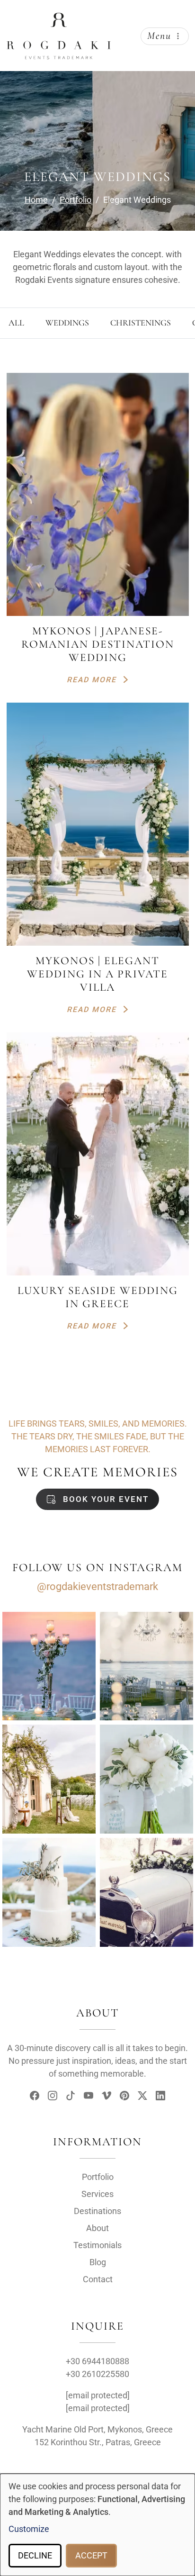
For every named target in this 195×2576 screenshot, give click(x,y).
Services (97, 2194)
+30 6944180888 (97, 2361)
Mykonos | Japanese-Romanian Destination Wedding (98, 644)
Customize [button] (29, 2529)
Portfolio (98, 2177)
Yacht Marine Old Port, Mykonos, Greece (97, 2429)
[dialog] (97, 2525)
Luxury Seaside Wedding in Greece (98, 1297)
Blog (98, 2262)
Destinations (97, 2211)
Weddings (67, 323)
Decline (35, 2555)
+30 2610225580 (97, 2374)
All (16, 323)
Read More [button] (93, 680)
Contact (98, 2279)
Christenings (141, 323)
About (97, 2228)
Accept (91, 2555)
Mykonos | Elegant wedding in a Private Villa (97, 974)
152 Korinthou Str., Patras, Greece (98, 2442)
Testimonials (97, 2245)
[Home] (59, 20)
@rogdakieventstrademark (97, 1586)
